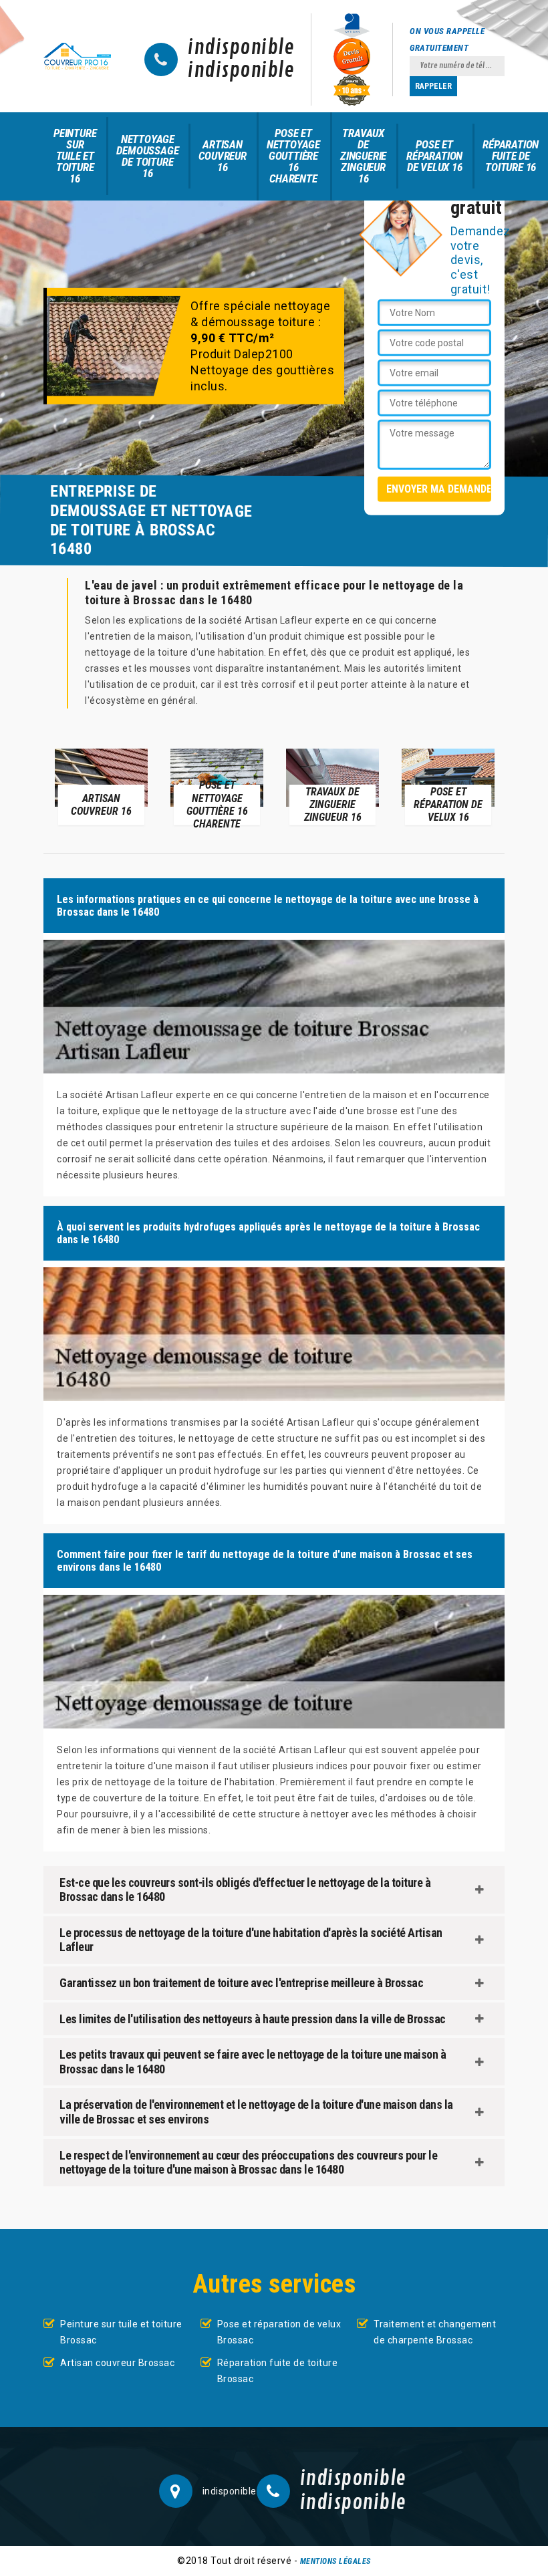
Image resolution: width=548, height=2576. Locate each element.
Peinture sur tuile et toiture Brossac (121, 2332)
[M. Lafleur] (77, 56)
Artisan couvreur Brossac (117, 2363)
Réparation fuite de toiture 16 (511, 156)
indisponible (241, 48)
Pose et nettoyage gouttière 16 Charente (293, 156)
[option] (101, 786)
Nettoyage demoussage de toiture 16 (147, 156)
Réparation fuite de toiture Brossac (278, 2371)
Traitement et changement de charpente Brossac (435, 2332)
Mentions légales (335, 2561)
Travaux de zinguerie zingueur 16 (363, 156)
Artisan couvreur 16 (222, 156)
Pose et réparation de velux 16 (434, 156)
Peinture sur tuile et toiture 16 (75, 156)
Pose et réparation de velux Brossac (279, 2332)
